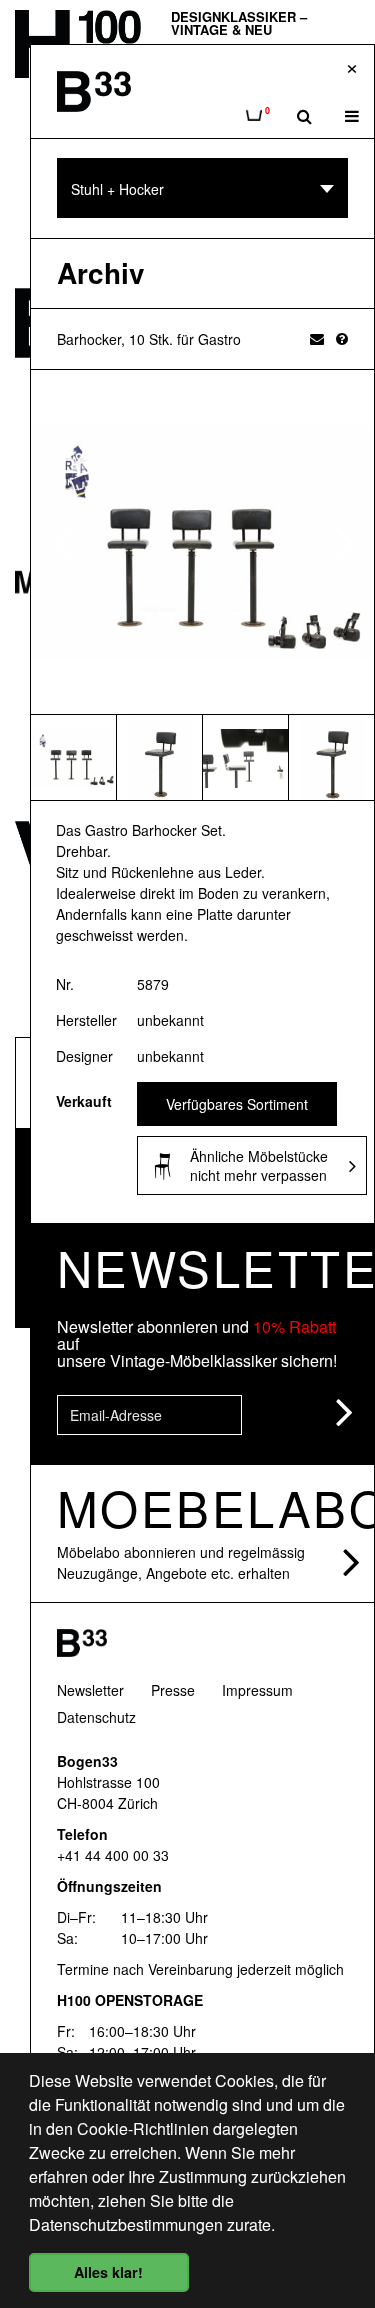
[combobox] (202, 188)
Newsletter (90, 1690)
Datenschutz (96, 1717)
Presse (173, 1690)
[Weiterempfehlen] (317, 338)
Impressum (257, 1690)
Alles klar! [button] (108, 2272)
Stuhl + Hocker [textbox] (117, 189)
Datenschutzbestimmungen (126, 2224)
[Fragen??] (342, 338)
